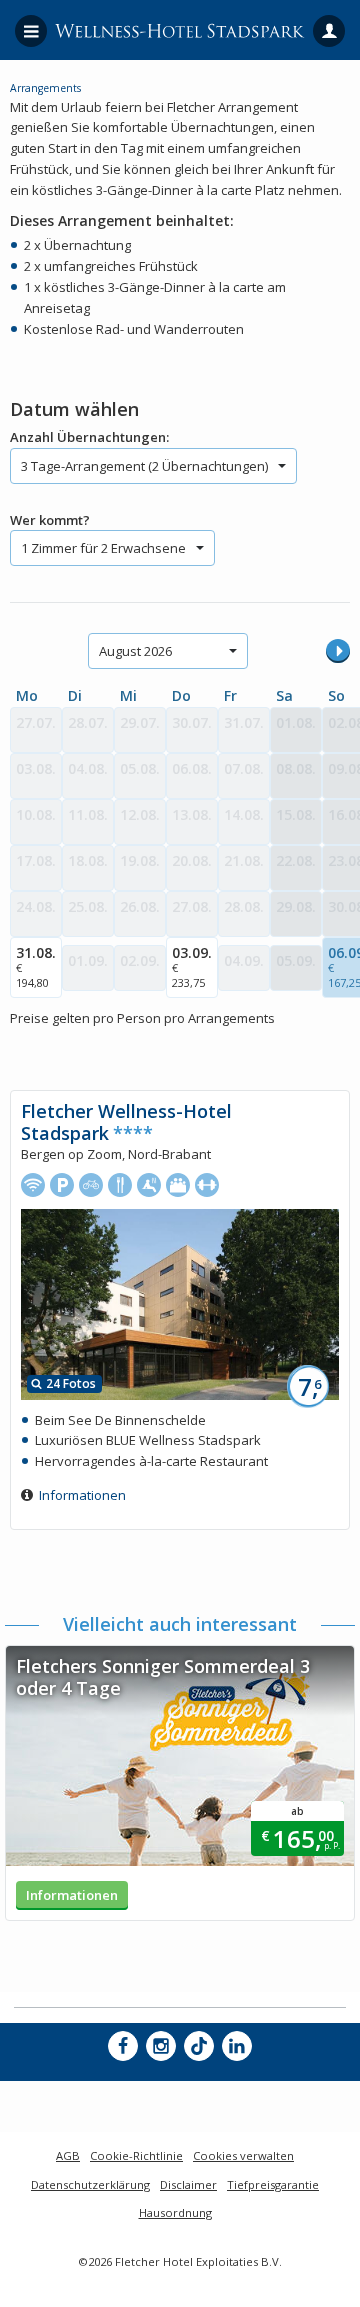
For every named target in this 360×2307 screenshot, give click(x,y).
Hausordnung (175, 2212)
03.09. (192, 966)
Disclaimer (188, 2184)
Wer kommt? (50, 520)
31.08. (36, 966)
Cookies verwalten (243, 2155)
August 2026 (135, 651)
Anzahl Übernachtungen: (89, 437)
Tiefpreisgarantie (273, 2184)
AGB (68, 2155)
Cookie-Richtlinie (136, 2155)
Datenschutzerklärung (90, 2184)
